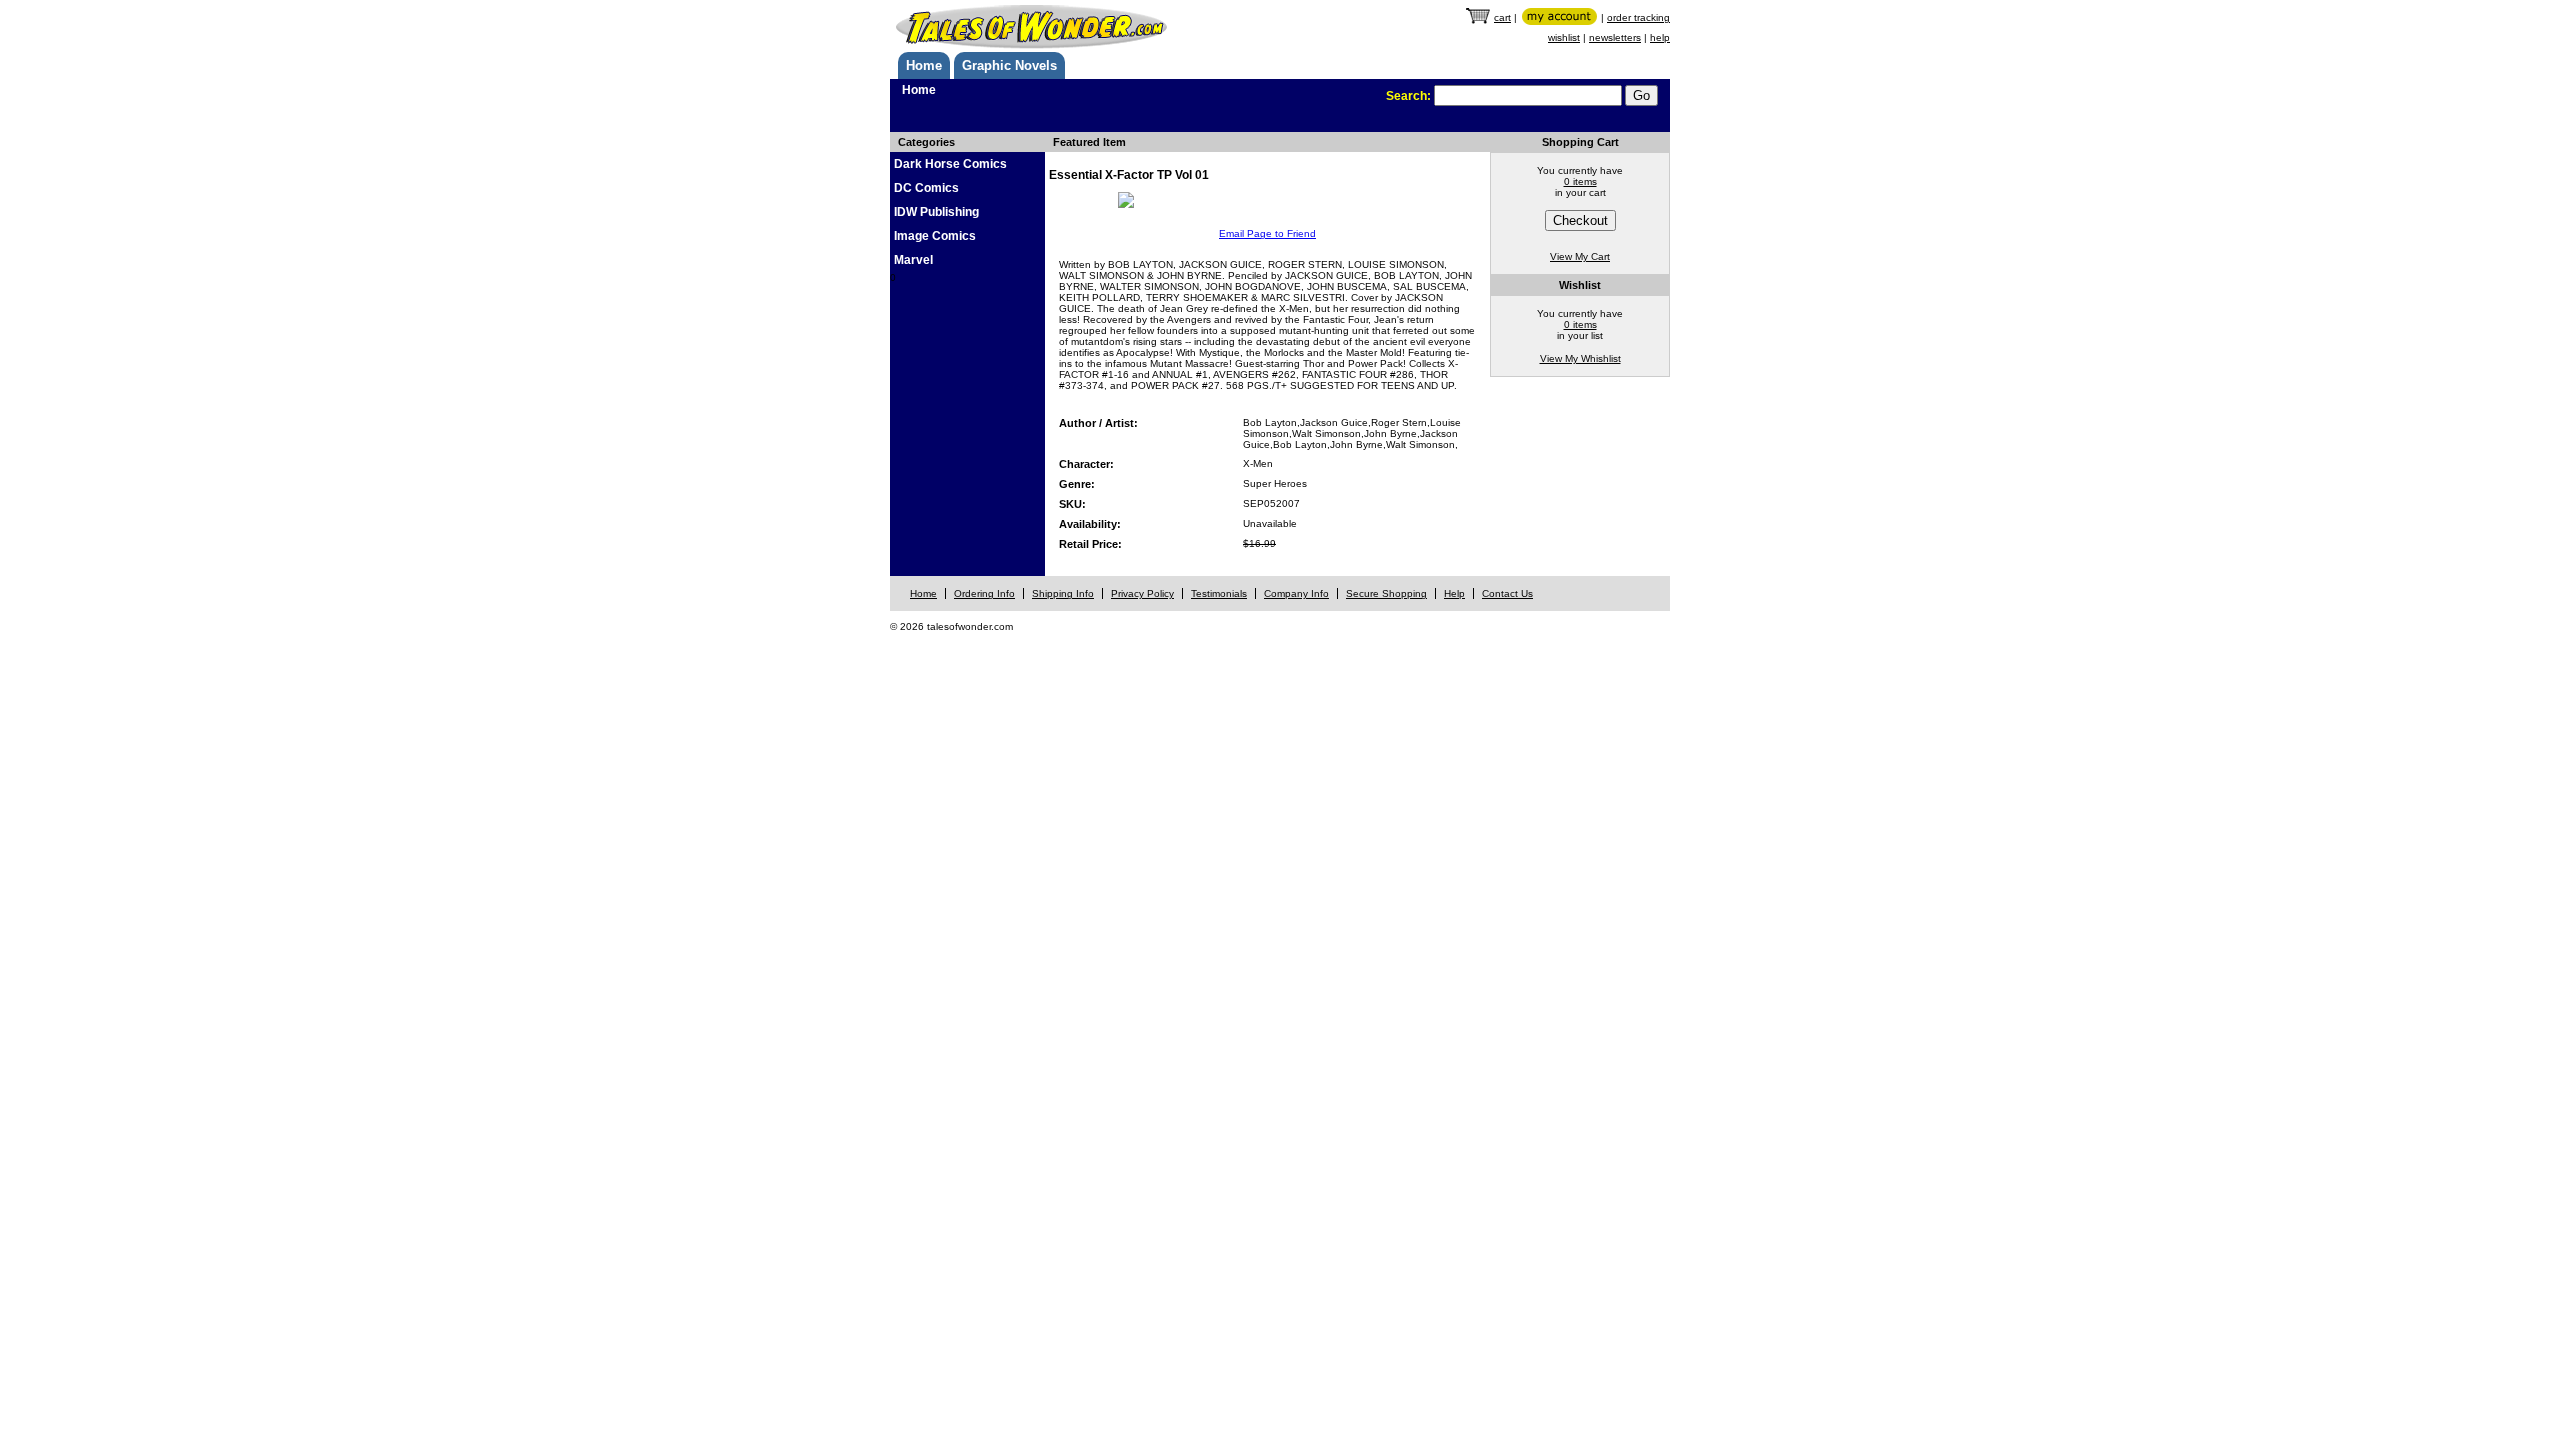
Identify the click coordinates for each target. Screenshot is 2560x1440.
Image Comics (935, 236)
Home (924, 65)
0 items (1580, 181)
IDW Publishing (936, 212)
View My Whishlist (1580, 358)
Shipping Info (1063, 593)
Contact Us (1507, 593)
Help (1454, 593)
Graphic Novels (1009, 65)
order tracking (1638, 17)
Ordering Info (984, 593)
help (1660, 37)
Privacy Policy (1142, 593)
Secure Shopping (1386, 593)
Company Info (1296, 593)
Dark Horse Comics (950, 164)
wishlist (1564, 37)
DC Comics (926, 188)
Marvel (913, 260)
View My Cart (1580, 256)
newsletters (1615, 37)
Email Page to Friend (1267, 233)
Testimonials (1219, 593)
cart (1502, 17)
